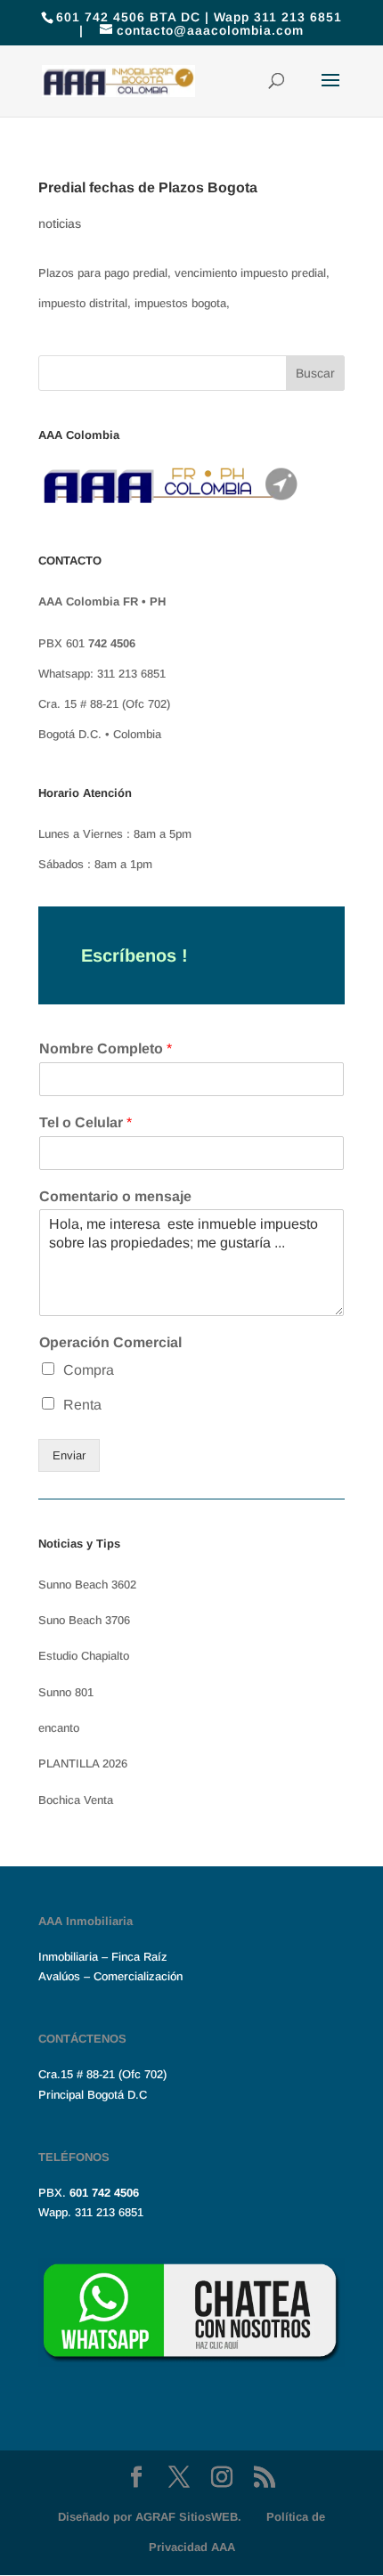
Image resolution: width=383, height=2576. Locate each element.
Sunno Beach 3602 (87, 1585)
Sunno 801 (66, 1692)
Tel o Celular (86, 1122)
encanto (59, 1728)
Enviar (69, 1455)
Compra (89, 1370)
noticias (60, 223)
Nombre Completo (106, 1048)
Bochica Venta (76, 1800)
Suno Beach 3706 (84, 1620)
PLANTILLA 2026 (83, 1763)
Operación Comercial (110, 1342)
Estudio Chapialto (84, 1656)
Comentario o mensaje (115, 1196)
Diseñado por (150, 2517)
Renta (82, 1405)
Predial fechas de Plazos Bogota (148, 187)
